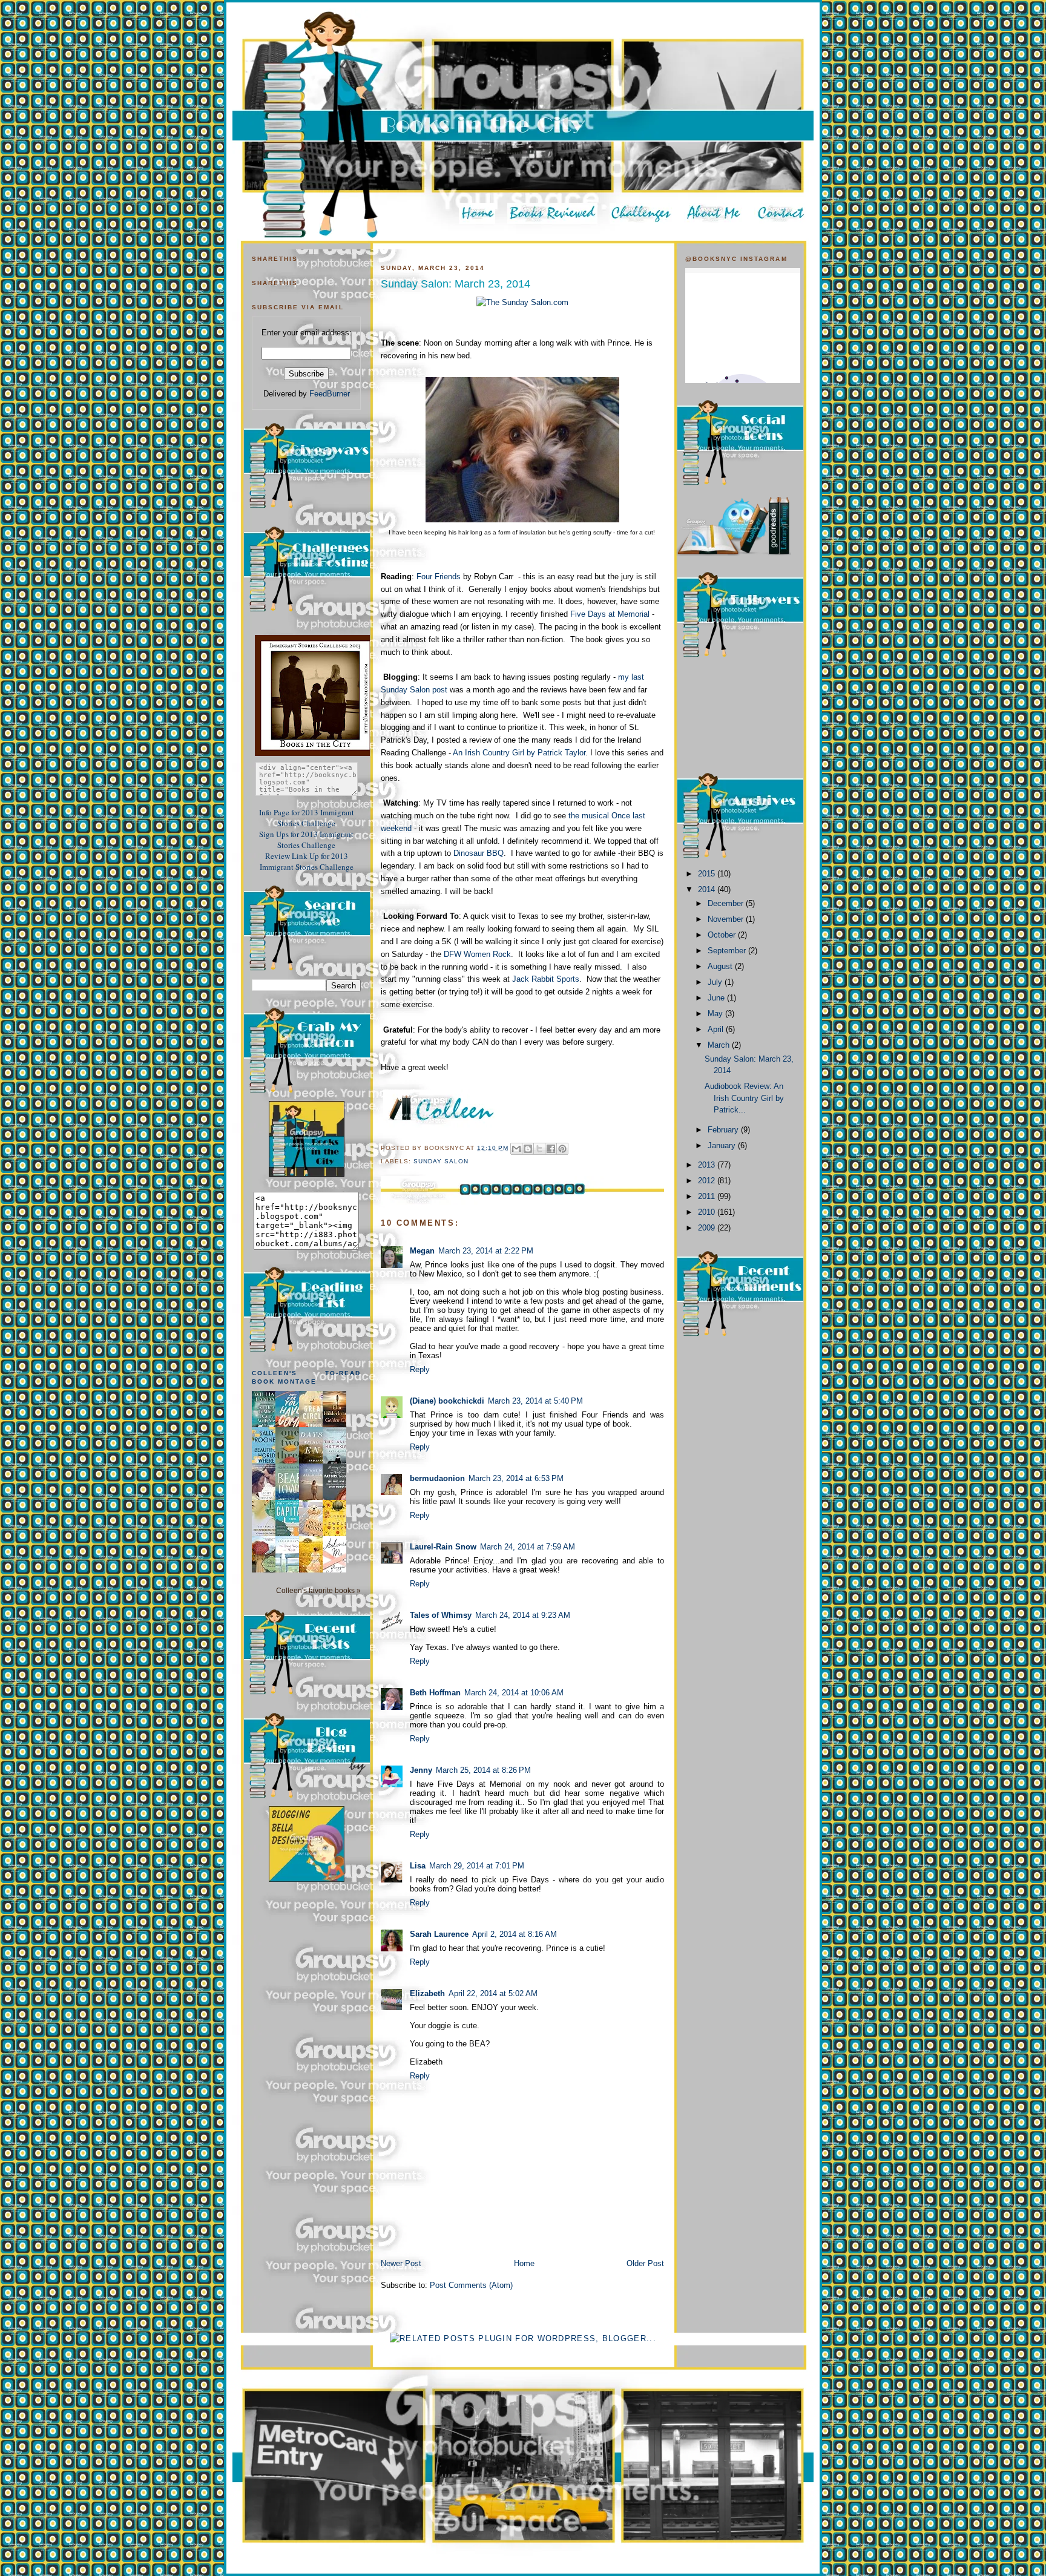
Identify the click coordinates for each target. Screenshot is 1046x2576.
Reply (420, 1369)
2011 (708, 1196)
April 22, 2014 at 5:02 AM (493, 1993)
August (721, 966)
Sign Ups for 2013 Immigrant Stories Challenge (306, 839)
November (727, 919)
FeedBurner (330, 394)
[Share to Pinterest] (562, 1149)
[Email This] (516, 1149)
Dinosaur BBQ (479, 853)
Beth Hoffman (435, 1693)
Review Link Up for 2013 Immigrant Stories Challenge (307, 861)
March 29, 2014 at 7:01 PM (477, 1866)
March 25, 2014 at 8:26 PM (483, 1770)
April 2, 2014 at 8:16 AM (515, 1934)
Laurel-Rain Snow (443, 1547)
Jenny (421, 1770)
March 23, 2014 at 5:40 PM (535, 1401)
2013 (708, 1165)
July (716, 982)
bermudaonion (437, 1478)
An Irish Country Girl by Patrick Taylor (519, 753)
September (728, 951)
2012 (708, 1181)
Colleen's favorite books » (318, 1590)
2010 (708, 1212)
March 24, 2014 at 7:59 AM (528, 1547)
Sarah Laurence (439, 1934)
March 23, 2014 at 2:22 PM (486, 1251)
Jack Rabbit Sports (544, 979)
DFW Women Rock (476, 954)
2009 (708, 1228)
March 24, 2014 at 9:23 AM (523, 1615)
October (723, 935)
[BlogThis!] (528, 1149)
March (720, 1045)
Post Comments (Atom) (471, 2285)
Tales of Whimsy (441, 1615)
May (716, 1014)
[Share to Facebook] (551, 1149)
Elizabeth (427, 1993)
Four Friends (439, 577)
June (717, 998)
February (724, 1130)
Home (524, 2263)
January (723, 1145)
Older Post (645, 2263)
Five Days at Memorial (610, 614)
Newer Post (401, 2263)
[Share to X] (539, 1149)
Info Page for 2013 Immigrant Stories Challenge (307, 818)
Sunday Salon (441, 1161)
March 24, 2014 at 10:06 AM (514, 1693)
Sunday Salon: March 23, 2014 (456, 284)
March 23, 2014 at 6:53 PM (516, 1478)
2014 (708, 889)
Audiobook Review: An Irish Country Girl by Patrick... (744, 1098)
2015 (708, 874)
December (727, 903)
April (717, 1029)
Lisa (418, 1866)
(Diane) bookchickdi (447, 1401)
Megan (422, 1251)
